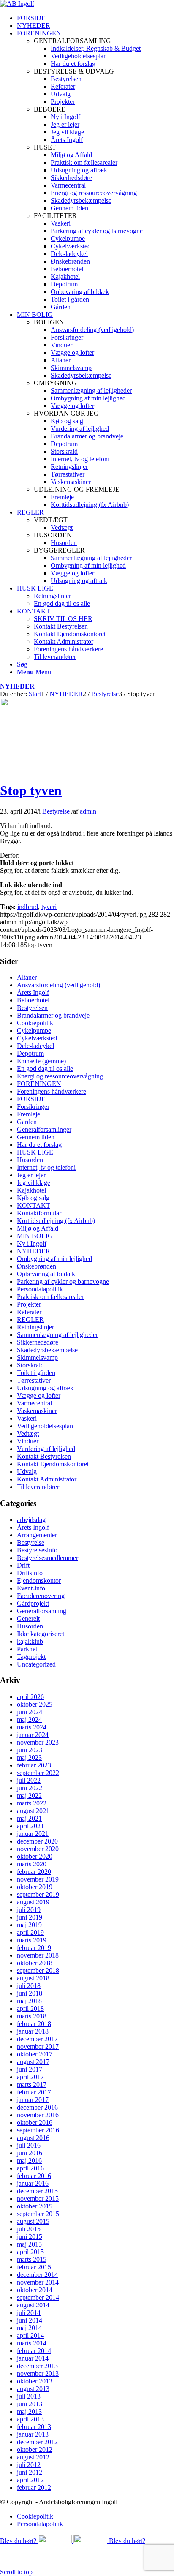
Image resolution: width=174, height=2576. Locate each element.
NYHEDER (17, 686)
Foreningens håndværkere (52, 1091)
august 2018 (33, 1978)
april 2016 (30, 2168)
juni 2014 (30, 2320)
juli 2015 (29, 2229)
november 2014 (38, 2282)
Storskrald (30, 1365)
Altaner (27, 977)
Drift (23, 1565)
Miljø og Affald (38, 1228)
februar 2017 (34, 2092)
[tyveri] (38, 704)
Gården (27, 1122)
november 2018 (38, 1955)
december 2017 (37, 2039)
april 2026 (30, 1697)
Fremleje (29, 1114)
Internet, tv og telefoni (46, 1167)
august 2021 (33, 1811)
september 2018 (38, 1970)
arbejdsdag (31, 1520)
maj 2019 (29, 1925)
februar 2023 (34, 1765)
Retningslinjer (35, 1327)
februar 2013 (34, 2427)
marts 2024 (32, 1727)
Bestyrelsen (32, 1008)
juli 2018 (29, 1986)
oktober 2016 (35, 2123)
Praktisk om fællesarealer (50, 1297)
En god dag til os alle (45, 1069)
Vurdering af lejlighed (46, 1449)
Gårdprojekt (33, 1603)
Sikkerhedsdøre (38, 1342)
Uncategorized (36, 1664)
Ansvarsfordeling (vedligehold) (58, 985)
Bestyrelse (56, 811)
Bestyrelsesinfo (37, 1550)
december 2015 (37, 2191)
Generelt (28, 1619)
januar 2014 (33, 2358)
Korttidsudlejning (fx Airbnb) (56, 1221)
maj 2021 (29, 1818)
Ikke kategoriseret (41, 1634)
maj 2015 (29, 2244)
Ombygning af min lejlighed (54, 1259)
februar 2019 (34, 1948)
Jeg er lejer (31, 1175)
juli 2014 (29, 2313)
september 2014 (38, 2297)
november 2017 (38, 2046)
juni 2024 (30, 1712)
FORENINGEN (39, 1084)
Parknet (27, 1649)
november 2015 (38, 2199)
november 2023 (38, 1742)
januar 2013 (33, 2434)
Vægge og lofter (39, 1396)
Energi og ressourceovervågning (60, 1076)
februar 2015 (34, 2267)
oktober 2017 (35, 2054)
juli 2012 (29, 2465)
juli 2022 (29, 1780)
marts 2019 (32, 1940)
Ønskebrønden (37, 1266)
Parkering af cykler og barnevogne (63, 1281)
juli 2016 (29, 2145)
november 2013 (38, 2373)
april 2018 (30, 2008)
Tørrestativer (34, 1380)
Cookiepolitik (35, 1023)
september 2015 (38, 2214)
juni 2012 (30, 2472)
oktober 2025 (35, 1704)
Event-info (31, 1588)
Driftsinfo (30, 1573)
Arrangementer (37, 1535)
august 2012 (33, 2457)
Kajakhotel (31, 1190)
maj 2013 (29, 2411)
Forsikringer (33, 1107)
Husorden (30, 1160)
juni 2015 (30, 2237)
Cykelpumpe (34, 1031)
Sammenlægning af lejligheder (57, 1335)
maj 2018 (29, 2001)
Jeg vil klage (34, 1183)
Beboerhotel (33, 1000)
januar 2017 (33, 2100)
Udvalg (27, 1472)
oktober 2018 (35, 1963)
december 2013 (37, 2366)
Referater (29, 1312)
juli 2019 (29, 1910)
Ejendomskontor (39, 1581)
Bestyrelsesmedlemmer (48, 1558)
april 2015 (30, 2252)
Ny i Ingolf (32, 1243)
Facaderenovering (41, 1596)
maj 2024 (29, 1720)
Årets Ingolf (33, 993)
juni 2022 (30, 1788)
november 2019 (38, 1879)
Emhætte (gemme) (41, 1061)
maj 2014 (29, 2328)
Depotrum (30, 1053)
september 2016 (38, 2130)
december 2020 (37, 1841)
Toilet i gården (36, 1373)
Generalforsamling (42, 1611)
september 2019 (38, 1894)
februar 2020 (34, 1872)
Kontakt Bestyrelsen (44, 1456)
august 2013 (33, 2389)
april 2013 (30, 2419)
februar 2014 (34, 2351)
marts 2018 (32, 2016)
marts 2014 (32, 2343)
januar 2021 (33, 1834)
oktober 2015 (35, 2206)
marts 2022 (32, 1803)
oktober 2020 (35, 1856)
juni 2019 (30, 1917)
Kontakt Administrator (47, 1479)
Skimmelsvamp (37, 1357)
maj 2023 (29, 1758)
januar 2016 (33, 2183)
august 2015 (33, 2221)
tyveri (49, 907)
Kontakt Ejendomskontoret (53, 1464)
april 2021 (30, 1826)
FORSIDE (31, 1099)
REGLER (30, 1319)
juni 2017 (30, 2069)
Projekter (29, 1304)
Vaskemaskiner (37, 1411)
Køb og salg (33, 1198)
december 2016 (37, 2107)
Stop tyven (31, 790)
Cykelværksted (37, 1038)
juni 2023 (30, 1750)
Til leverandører (38, 1487)
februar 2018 (34, 2024)
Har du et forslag (39, 1145)
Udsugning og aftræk (45, 1388)
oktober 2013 (35, 2381)
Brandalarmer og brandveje (53, 1015)
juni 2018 (30, 1993)
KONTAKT (34, 1205)
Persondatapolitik (40, 1289)
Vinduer (28, 1441)
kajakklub (30, 1641)
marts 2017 (32, 2084)
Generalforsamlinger (44, 1129)
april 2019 (30, 1932)
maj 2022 (29, 1796)
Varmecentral (34, 1403)
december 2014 (37, 2275)
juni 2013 (30, 2404)
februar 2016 (34, 2176)
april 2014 (30, 2335)
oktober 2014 (35, 2290)
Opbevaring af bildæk (46, 1274)
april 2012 (30, 2480)
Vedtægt (28, 1434)
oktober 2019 (35, 1887)
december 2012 (37, 2442)
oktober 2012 (35, 2449)
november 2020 (38, 1849)
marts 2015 (32, 2259)
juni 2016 (30, 2153)
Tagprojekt (31, 1657)
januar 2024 (33, 1735)
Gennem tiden (36, 1137)
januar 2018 (33, 2031)
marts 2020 (32, 1864)
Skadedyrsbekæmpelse (47, 1350)
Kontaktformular (39, 1213)
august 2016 (33, 2138)
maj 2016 (29, 2161)
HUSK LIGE (35, 1152)
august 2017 (33, 2062)
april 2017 (30, 2077)
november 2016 (38, 2115)
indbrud (28, 907)
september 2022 (38, 1773)
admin (88, 811)
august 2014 (33, 2305)
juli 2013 (29, 2396)
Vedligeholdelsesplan (45, 1426)
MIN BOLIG (35, 1236)
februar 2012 (34, 2488)
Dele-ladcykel (35, 1046)
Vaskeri (27, 1418)
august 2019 (33, 1902)
